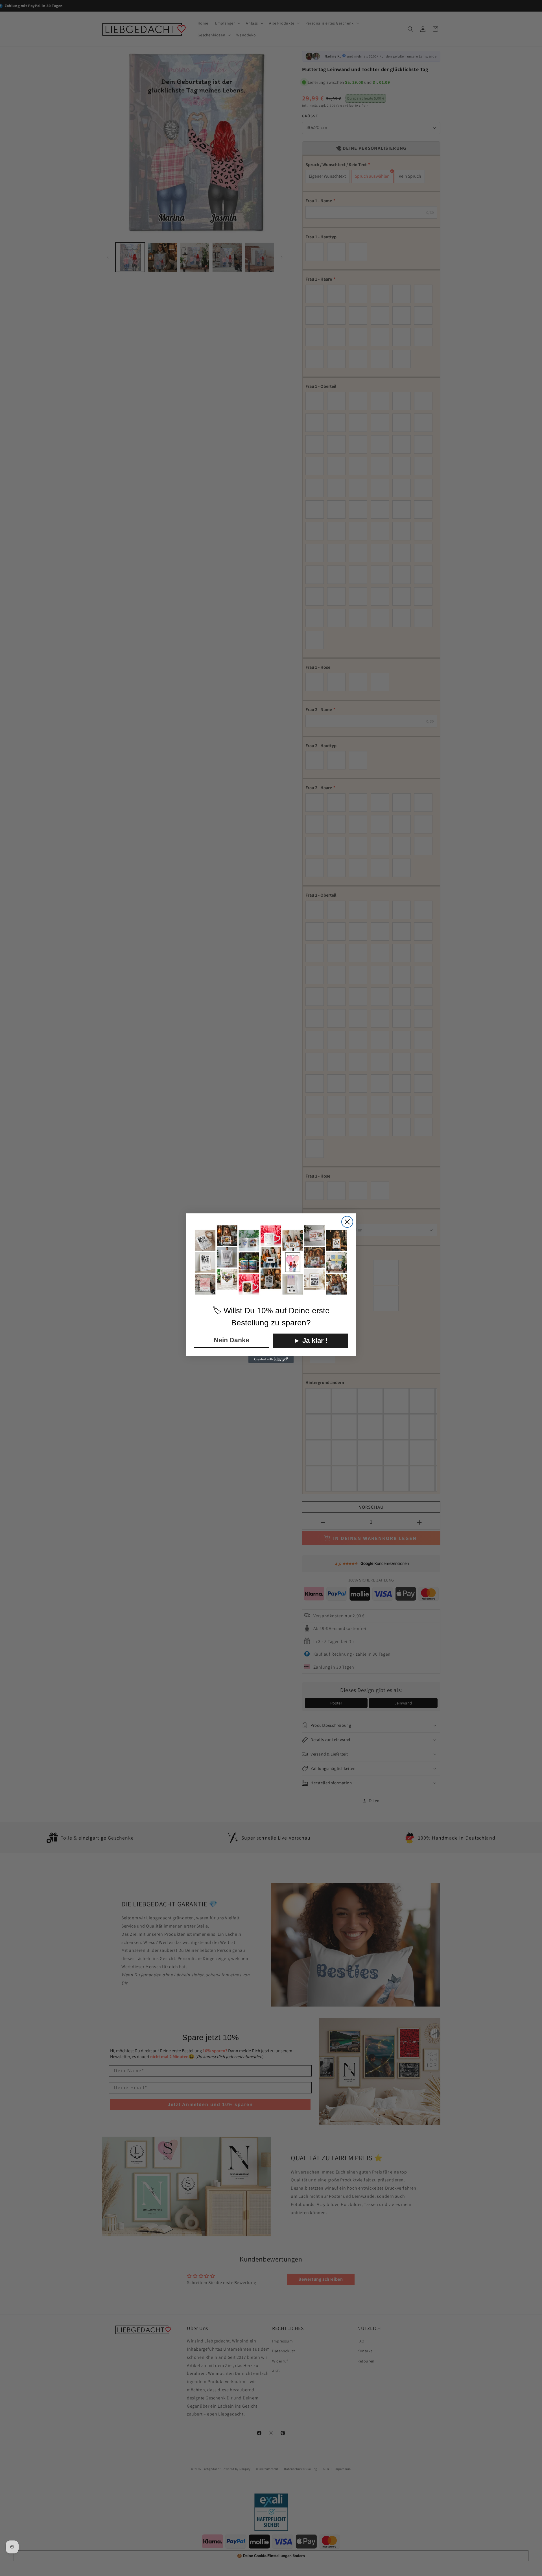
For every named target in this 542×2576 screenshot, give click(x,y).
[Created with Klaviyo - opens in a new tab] (271, 1360)
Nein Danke (231, 1340)
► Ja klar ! (311, 1340)
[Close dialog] (347, 1222)
